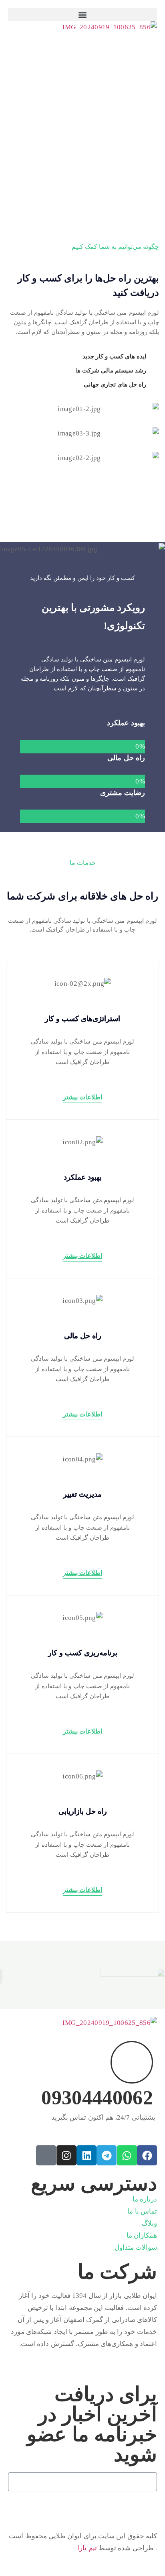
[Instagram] (66, 2155)
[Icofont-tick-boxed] (46, 2155)
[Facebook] (147, 2155)
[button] (82, 15)
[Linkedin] (87, 2155)
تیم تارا (87, 2548)
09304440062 (97, 2098)
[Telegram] (107, 2155)
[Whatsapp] (127, 2155)
